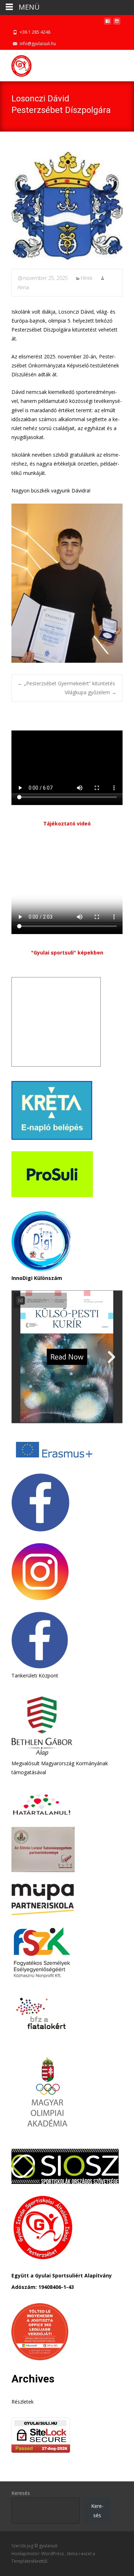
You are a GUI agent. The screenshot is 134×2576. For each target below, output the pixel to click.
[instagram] (117, 23)
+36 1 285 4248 (35, 32)
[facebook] (108, 23)
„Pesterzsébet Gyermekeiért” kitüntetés (66, 683)
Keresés (21, 2493)
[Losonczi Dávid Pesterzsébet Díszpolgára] (67, 206)
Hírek (87, 278)
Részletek (23, 2402)
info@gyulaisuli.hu (38, 44)
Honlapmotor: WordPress (38, 2554)
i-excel (86, 2554)
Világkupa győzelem (91, 692)
